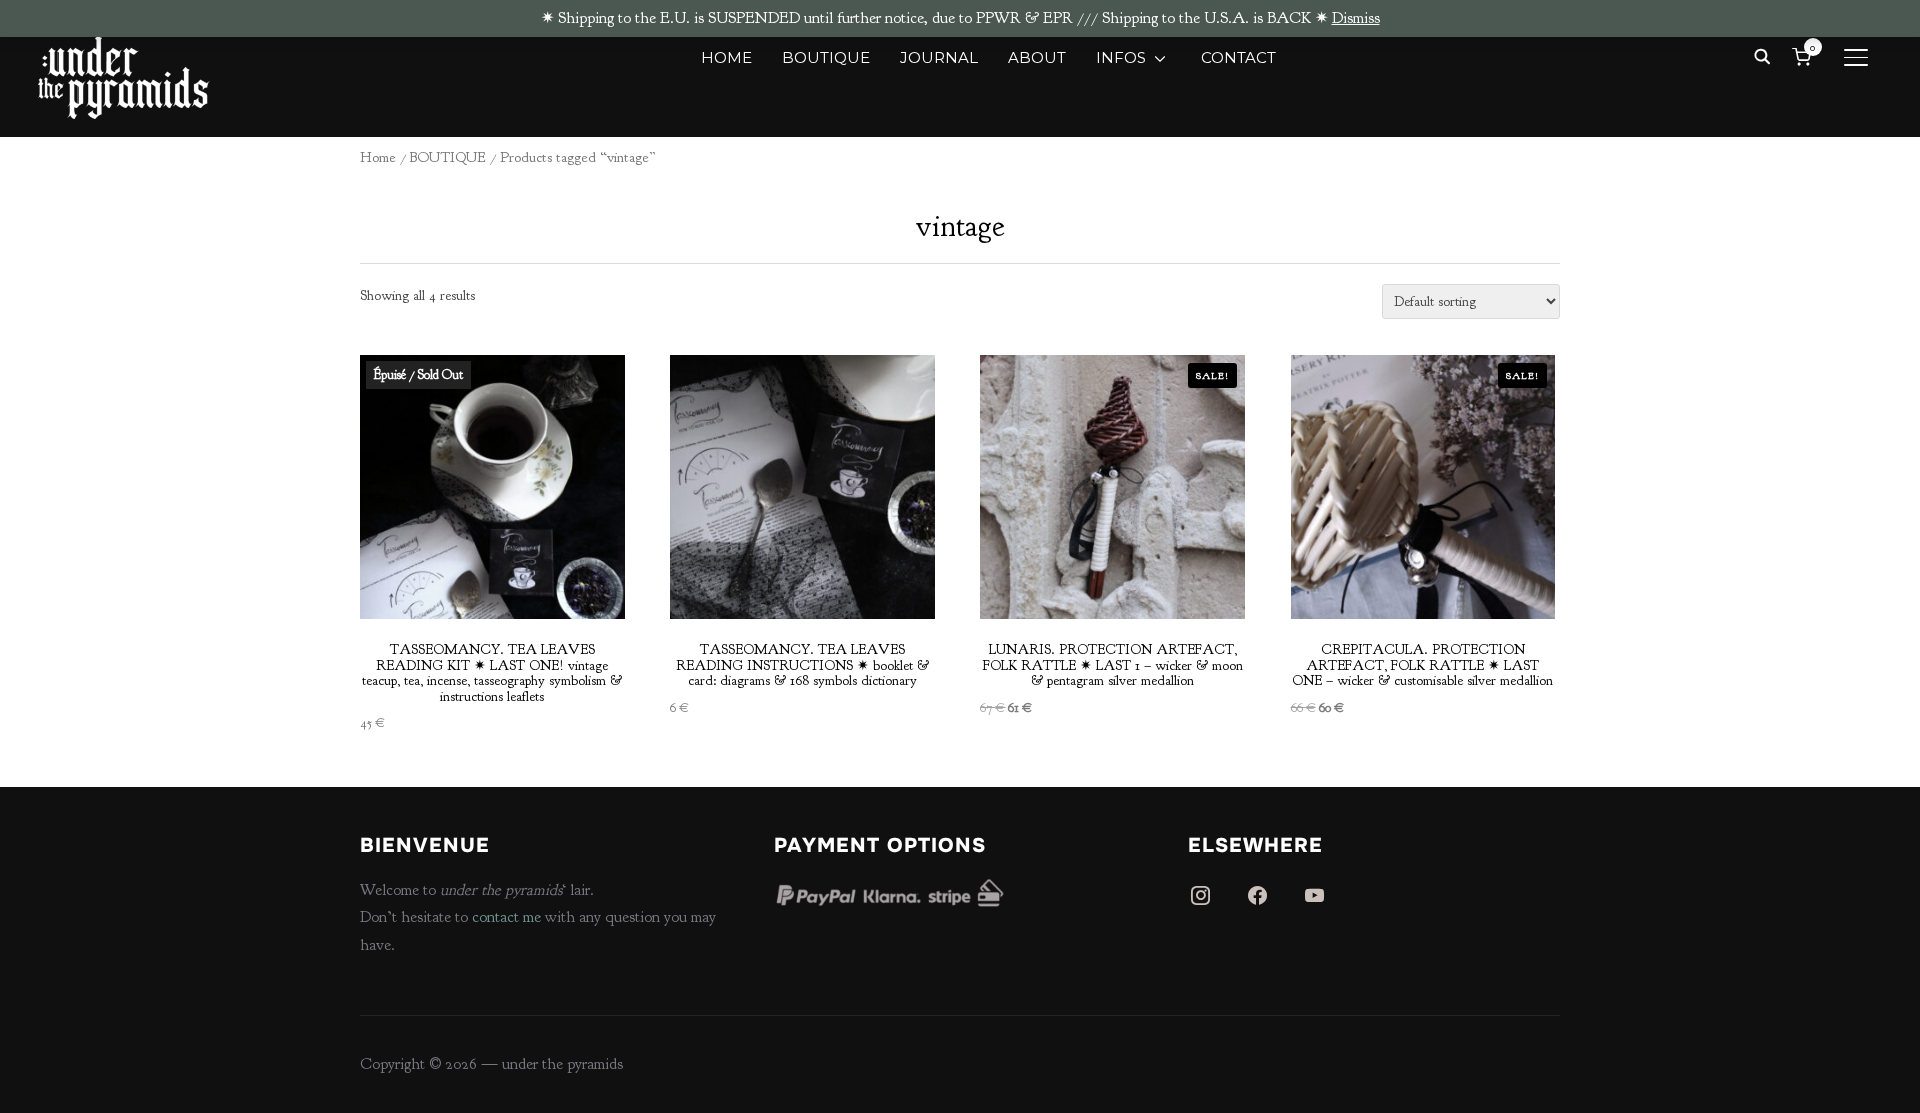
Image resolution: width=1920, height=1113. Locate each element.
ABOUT (1037, 57)
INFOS (1121, 57)
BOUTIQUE (826, 57)
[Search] (1763, 55)
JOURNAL (939, 57)
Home (378, 157)
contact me (506, 917)
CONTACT (1238, 57)
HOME (726, 57)
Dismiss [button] (1356, 18)
